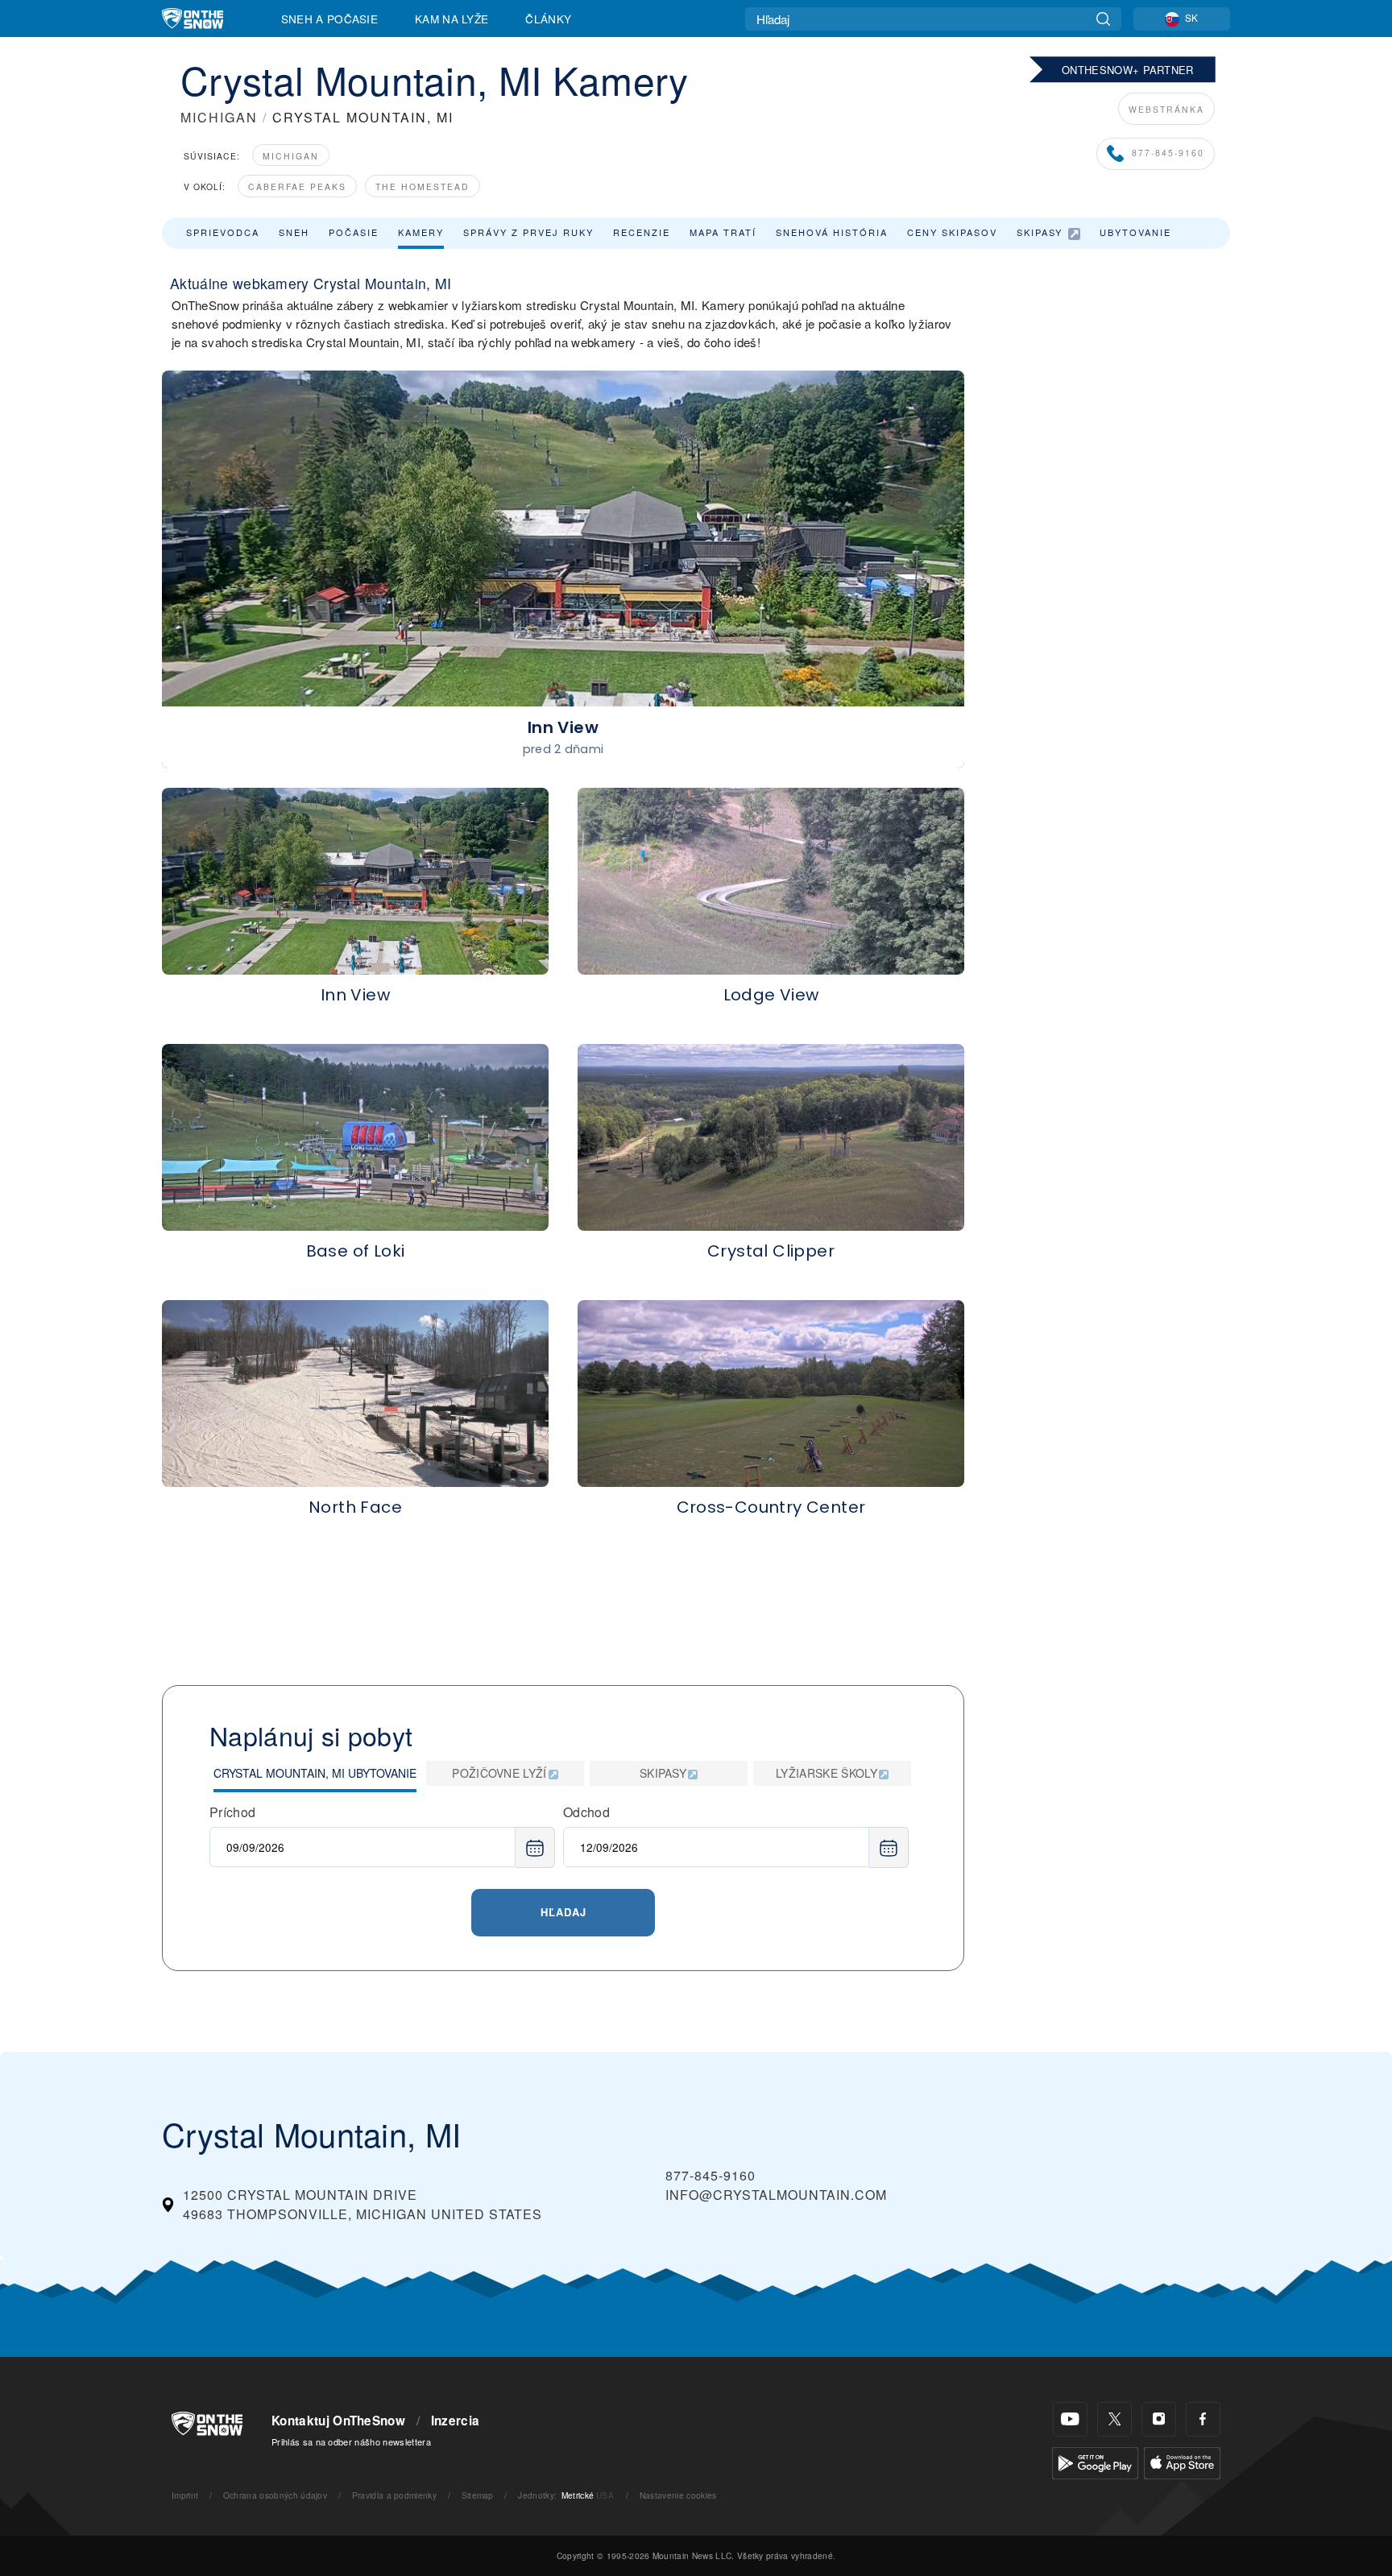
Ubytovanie (1135, 232)
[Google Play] (1095, 2461)
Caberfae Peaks (297, 186)
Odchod (586, 1812)
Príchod (232, 1812)
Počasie (354, 232)
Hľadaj (563, 1912)
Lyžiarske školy (826, 1773)
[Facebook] (1203, 2419)
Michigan (291, 156)
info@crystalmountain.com (776, 2195)
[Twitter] (1114, 2419)
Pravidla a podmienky (394, 2495)
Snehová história (832, 232)
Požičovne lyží (499, 1773)
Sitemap (478, 2495)
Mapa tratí (723, 232)
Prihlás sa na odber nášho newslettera (351, 2441)
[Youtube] (1070, 2419)
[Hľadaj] (1103, 19)
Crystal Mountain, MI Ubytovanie (315, 1773)
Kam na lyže (452, 19)
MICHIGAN (219, 117)
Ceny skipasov (952, 232)
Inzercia (456, 2421)
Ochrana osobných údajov (275, 2495)
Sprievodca (223, 232)
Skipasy (1040, 232)
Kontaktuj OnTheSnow (338, 2421)
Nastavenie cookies (678, 2495)
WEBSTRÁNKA (1166, 109)
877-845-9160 (1168, 153)
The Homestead (423, 186)
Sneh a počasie (329, 19)
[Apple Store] (1182, 2461)
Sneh (294, 232)
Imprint (185, 2495)
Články (548, 19)
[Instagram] (1159, 2419)
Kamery (421, 232)
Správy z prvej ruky (528, 232)
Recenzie (642, 232)
